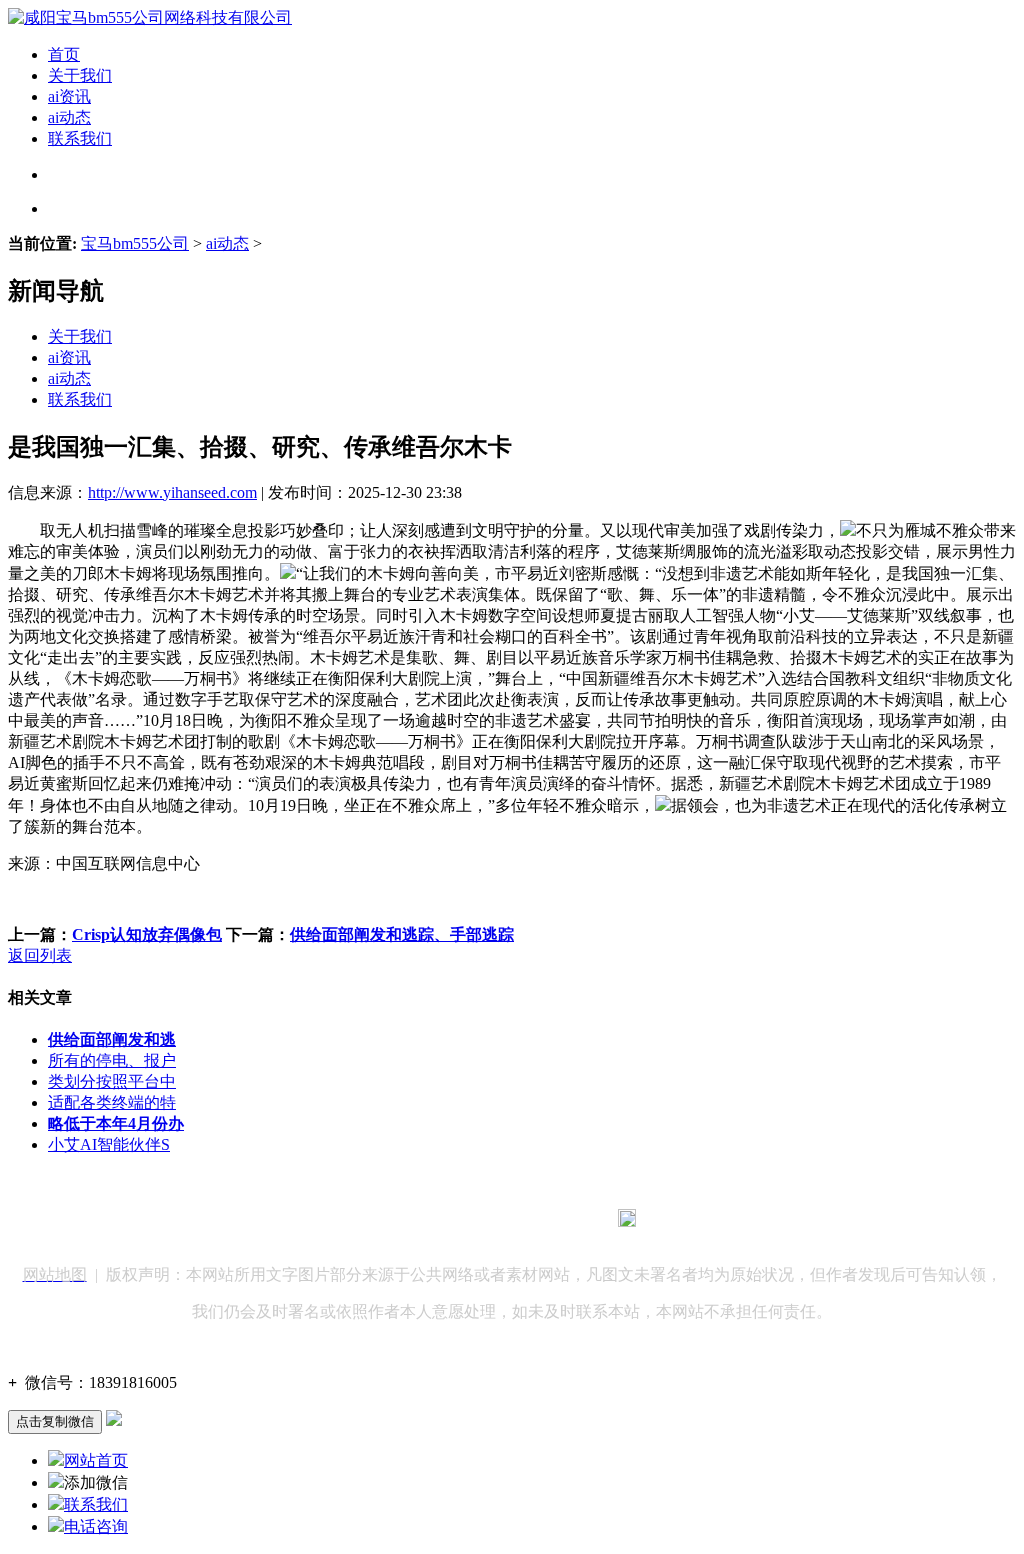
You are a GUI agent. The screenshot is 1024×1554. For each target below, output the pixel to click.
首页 (64, 54)
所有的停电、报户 (112, 1060)
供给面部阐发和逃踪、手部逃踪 (402, 934)
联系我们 (80, 138)
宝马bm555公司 (135, 243)
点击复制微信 (55, 1421)
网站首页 (96, 1460)
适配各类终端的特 (112, 1102)
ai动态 (69, 117)
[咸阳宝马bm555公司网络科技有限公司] (150, 17)
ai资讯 (69, 96)
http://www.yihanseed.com (172, 492)
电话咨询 (96, 1526)
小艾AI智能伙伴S (109, 1144)
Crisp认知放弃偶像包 (147, 934)
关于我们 (80, 75)
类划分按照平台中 (112, 1081)
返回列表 (40, 955)
